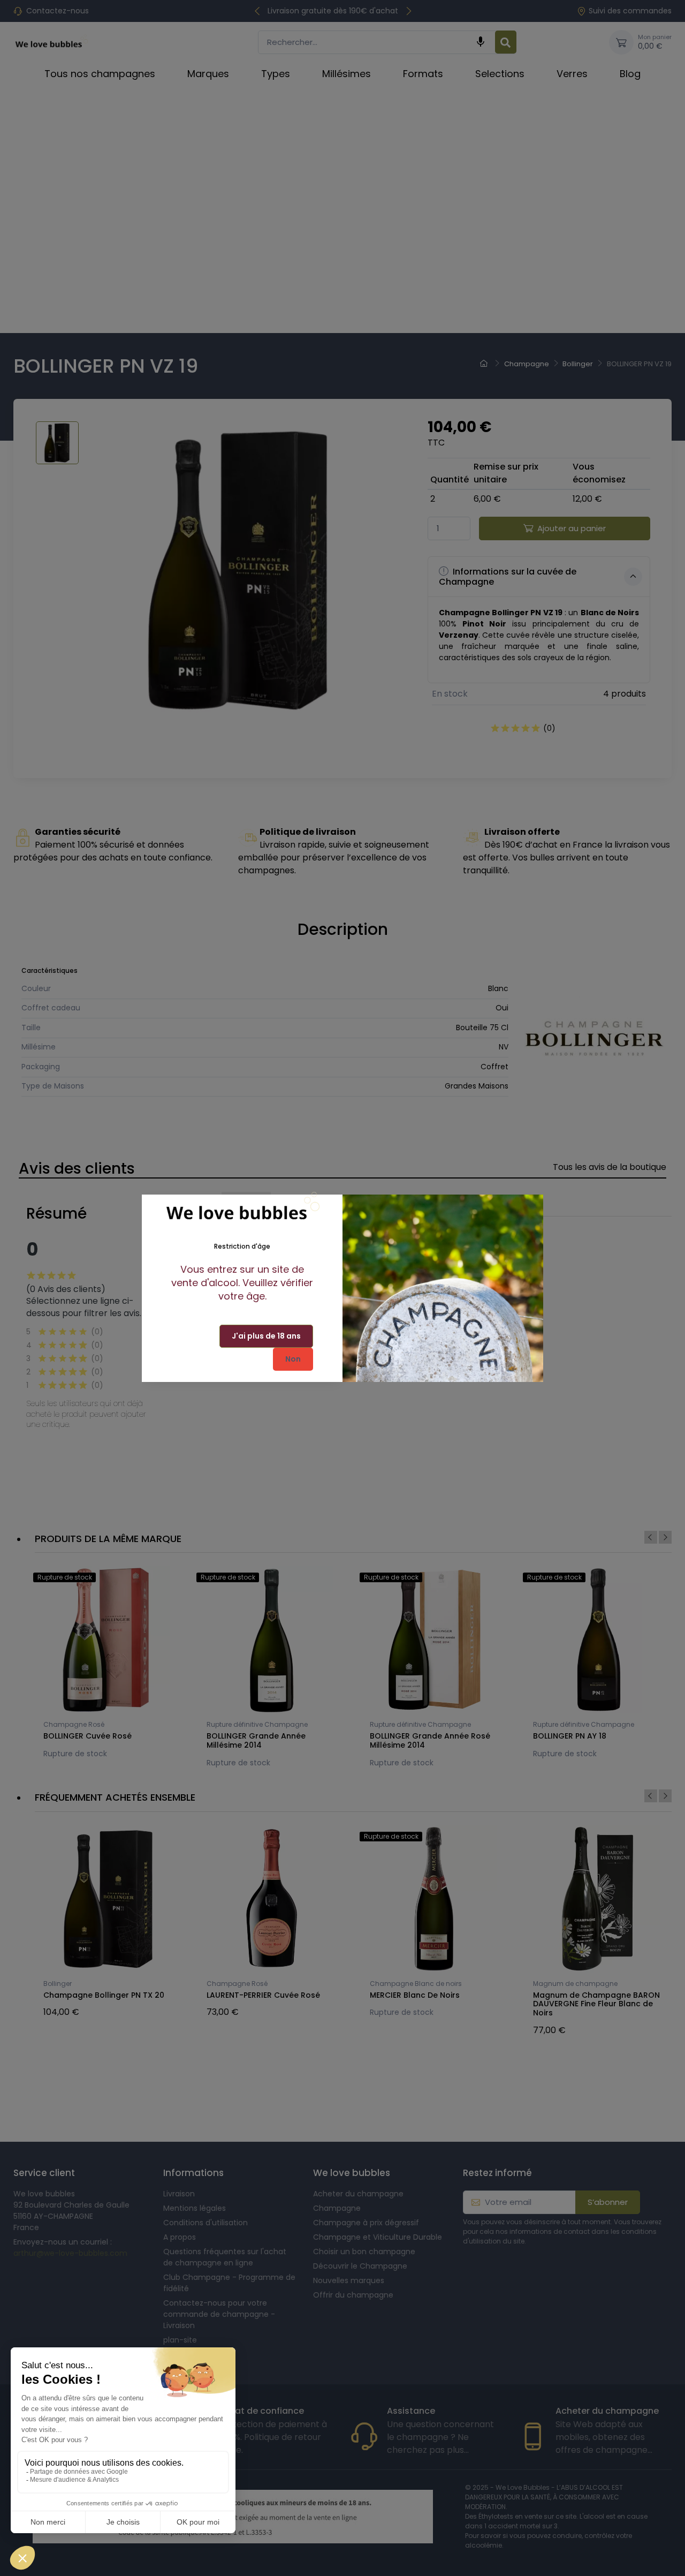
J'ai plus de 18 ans (266, 1336)
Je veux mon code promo (81, 2541)
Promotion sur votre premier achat (81, 2443)
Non (293, 1359)
